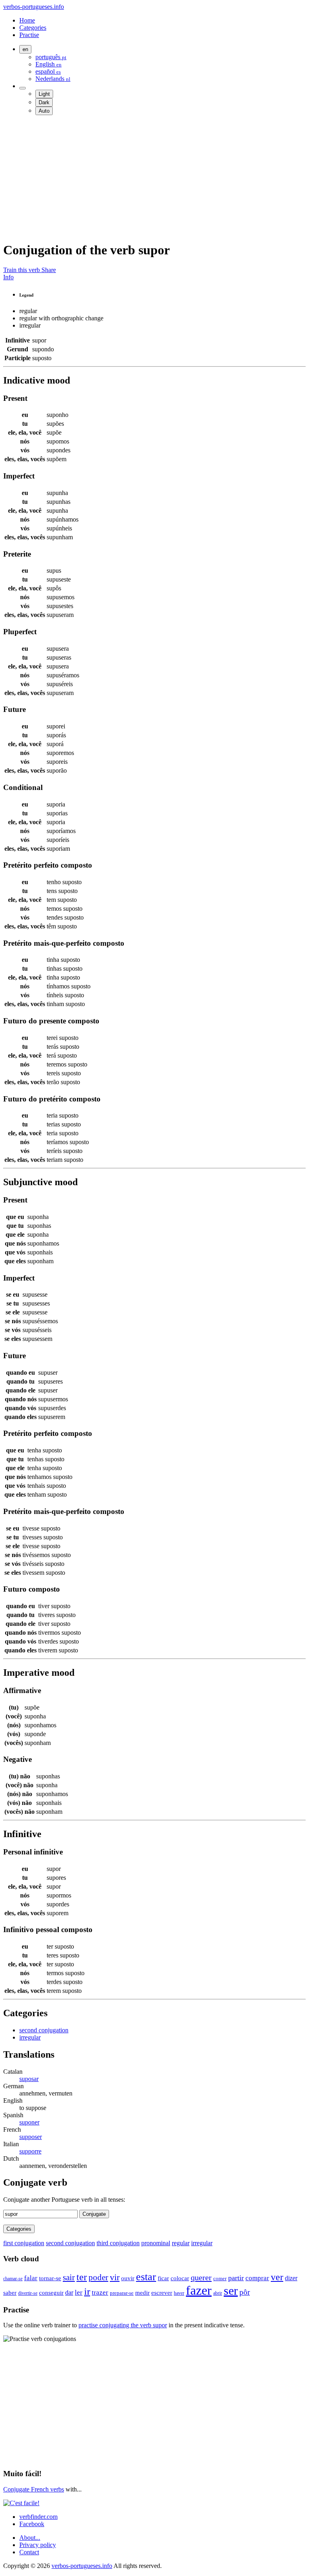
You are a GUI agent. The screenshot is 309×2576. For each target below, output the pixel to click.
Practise (29, 35)
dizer (291, 2278)
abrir (218, 2293)
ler (79, 2292)
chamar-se (13, 2279)
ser (231, 2291)
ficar (163, 2278)
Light (44, 94)
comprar (257, 2278)
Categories (33, 28)
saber (10, 2292)
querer (201, 2277)
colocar (180, 2278)
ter (82, 2277)
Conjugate (94, 2214)
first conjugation (24, 2243)
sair (69, 2277)
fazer (199, 2290)
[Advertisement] (154, 178)
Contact (29, 2552)
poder (98, 2277)
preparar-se (122, 2293)
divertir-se (28, 2293)
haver (179, 2293)
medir (142, 2293)
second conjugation (44, 2030)
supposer (31, 2137)
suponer (29, 2122)
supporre (30, 2151)
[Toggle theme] (23, 88)
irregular (30, 2037)
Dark (44, 102)
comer (220, 2278)
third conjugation (118, 2243)
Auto (44, 111)
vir (115, 2277)
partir (236, 2278)
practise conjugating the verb (123, 2325)
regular (181, 2243)
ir (87, 2291)
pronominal (156, 2243)
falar (31, 2278)
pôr (245, 2292)
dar (69, 2292)
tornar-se (50, 2278)
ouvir (128, 2278)
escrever (162, 2293)
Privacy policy (38, 2545)
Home (27, 20)
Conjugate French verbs (34, 2489)
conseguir (51, 2293)
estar (146, 2277)
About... (30, 2538)
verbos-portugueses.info (34, 7)
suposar (29, 2079)
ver (277, 2277)
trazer (100, 2292)
